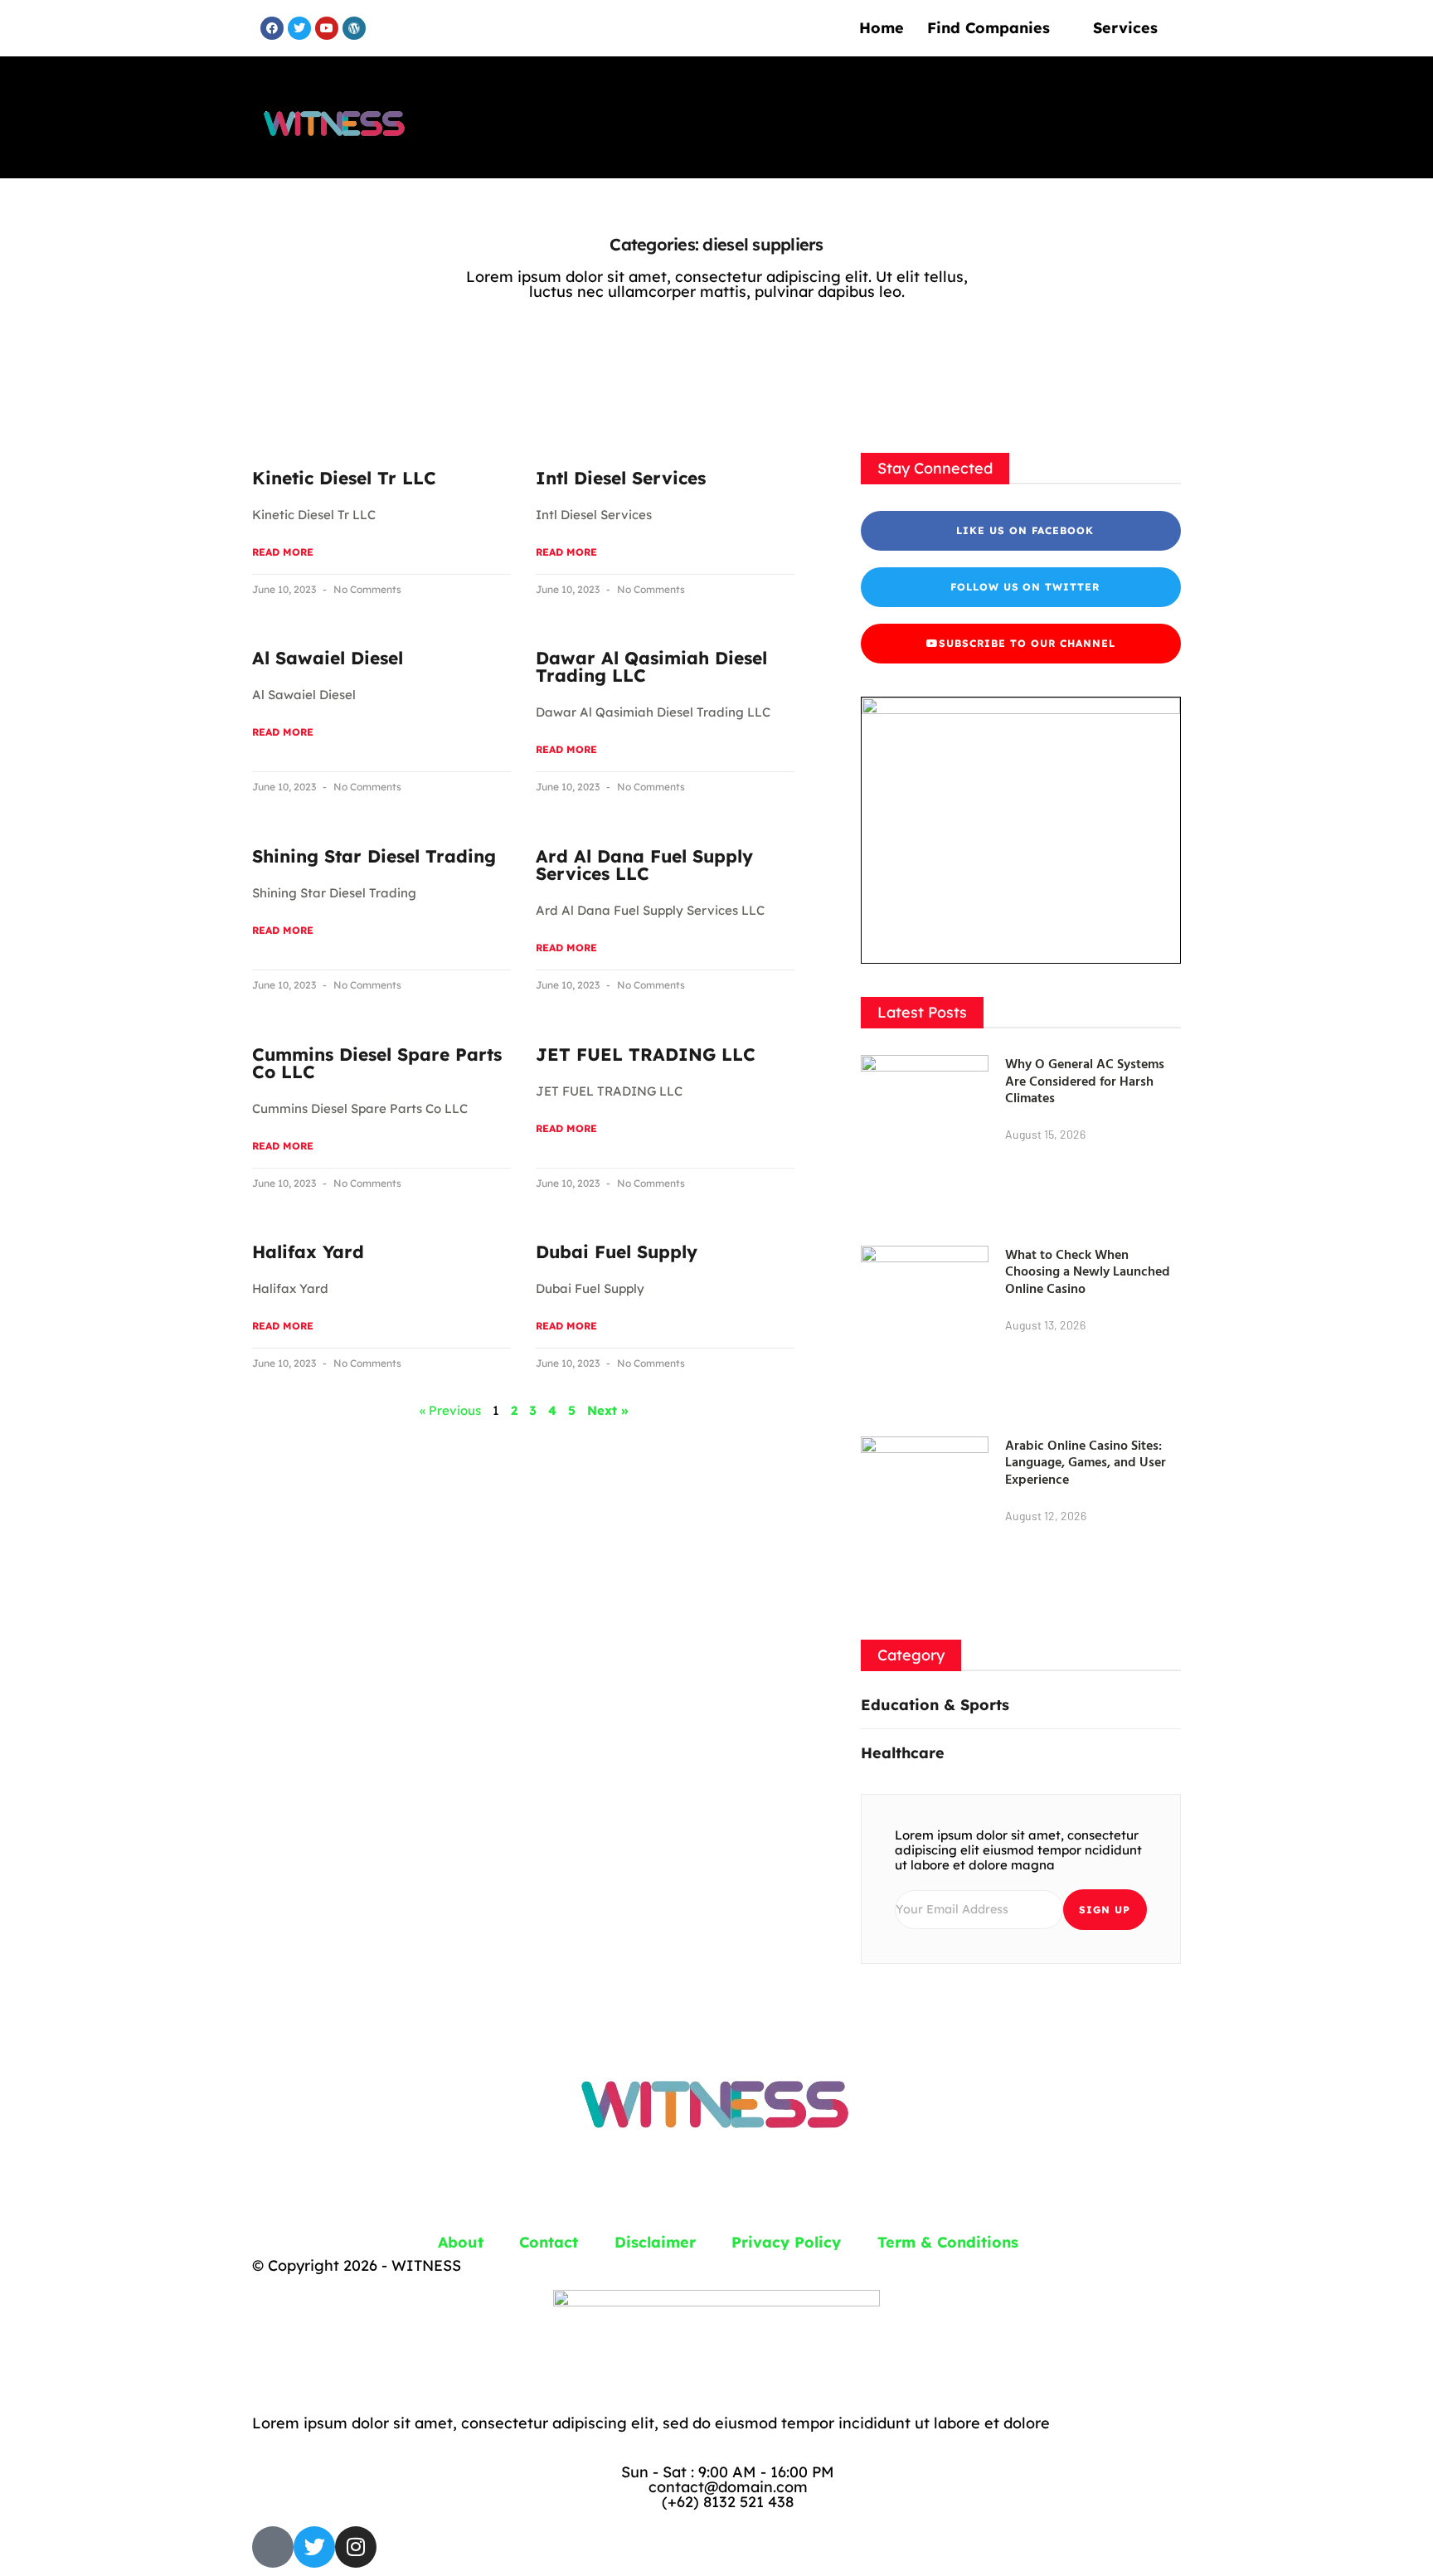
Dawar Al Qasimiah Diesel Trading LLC (651, 666)
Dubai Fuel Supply (617, 1252)
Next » (607, 1410)
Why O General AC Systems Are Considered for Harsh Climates (1085, 1081)
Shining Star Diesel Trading (374, 856)
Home (882, 28)
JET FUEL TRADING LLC (646, 1054)
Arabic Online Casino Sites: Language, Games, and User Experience (1086, 1462)
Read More (283, 552)
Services (1125, 28)
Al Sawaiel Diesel (328, 658)
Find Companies (989, 28)
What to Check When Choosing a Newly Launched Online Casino (1088, 1271)
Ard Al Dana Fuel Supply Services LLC (644, 865)
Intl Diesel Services (621, 478)
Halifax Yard (308, 1252)
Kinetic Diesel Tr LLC (344, 478)
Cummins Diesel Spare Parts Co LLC (377, 1063)
